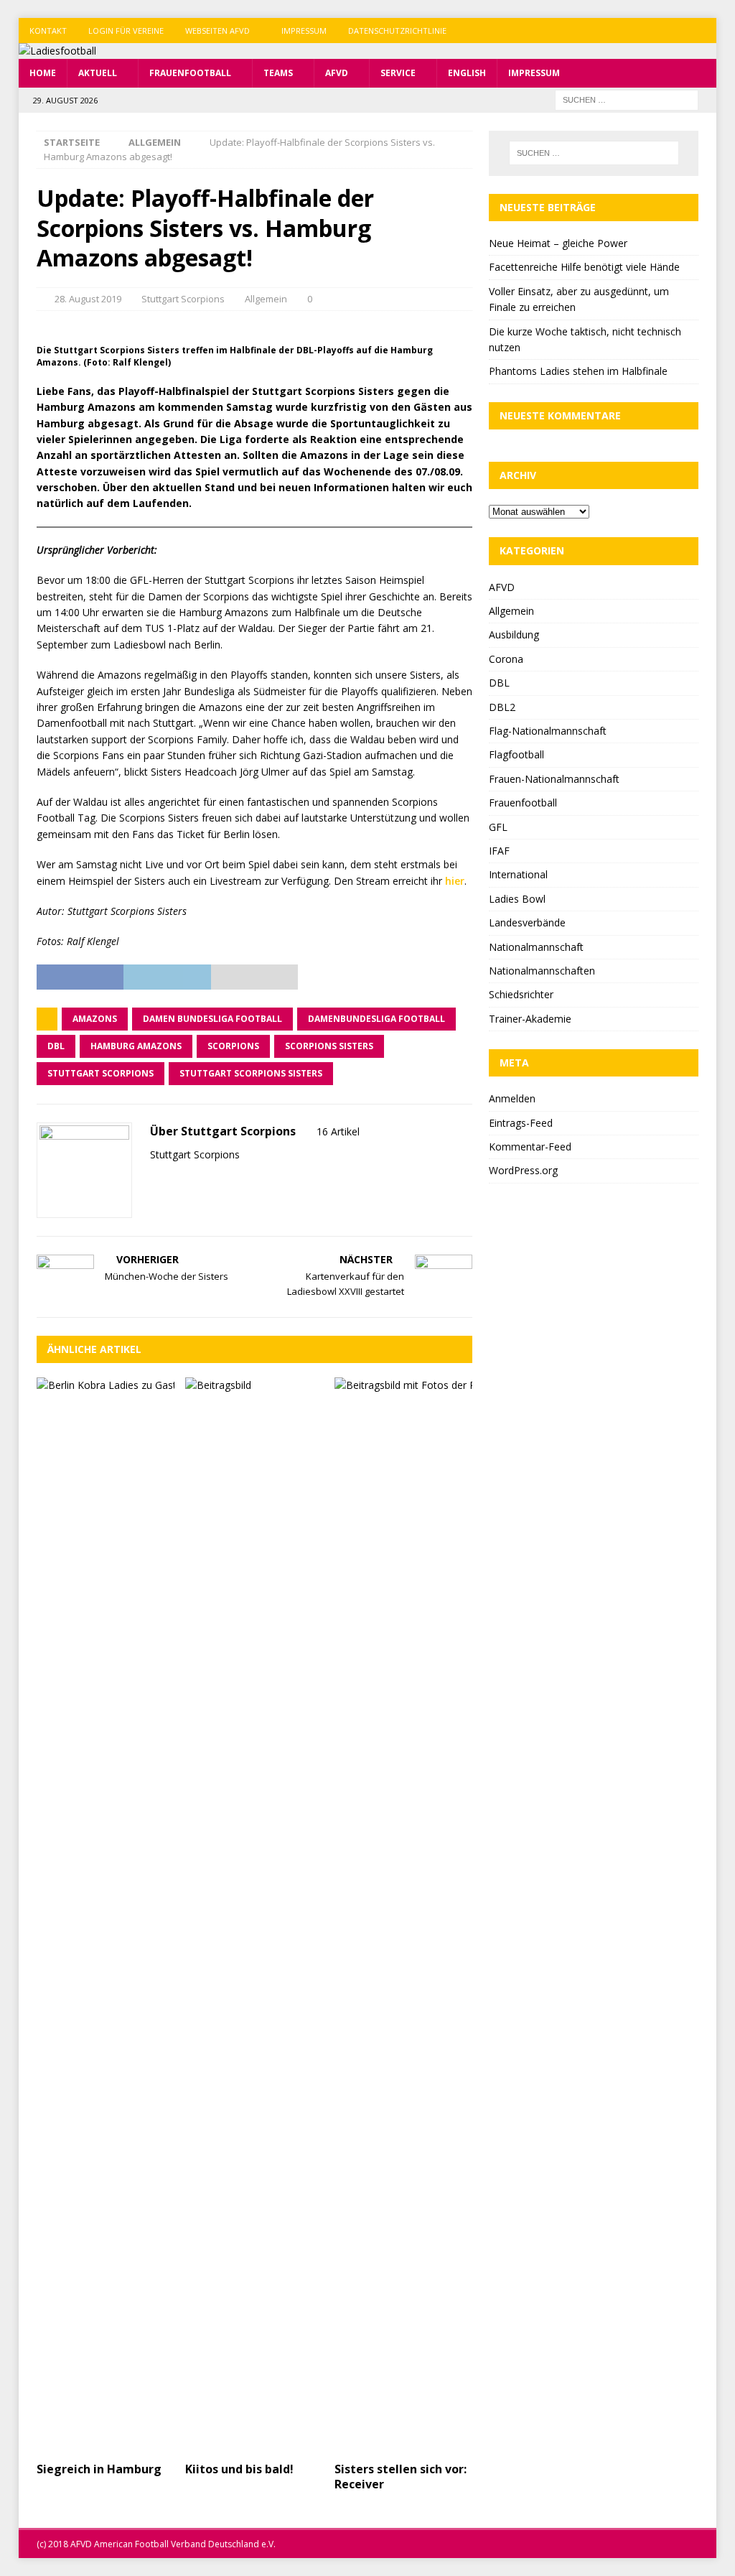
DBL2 (502, 707)
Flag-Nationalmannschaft (548, 731)
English (467, 73)
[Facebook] (648, 31)
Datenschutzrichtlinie (397, 31)
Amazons (95, 1019)
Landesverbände (527, 922)
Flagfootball (516, 754)
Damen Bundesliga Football (212, 1019)
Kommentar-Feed (530, 1147)
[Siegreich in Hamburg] (106, 1916)
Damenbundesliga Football (376, 1019)
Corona (506, 659)
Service (398, 73)
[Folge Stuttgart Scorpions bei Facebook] (173, 1180)
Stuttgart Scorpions (183, 299)
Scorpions (233, 1046)
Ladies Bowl (517, 899)
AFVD (337, 73)
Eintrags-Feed (521, 1123)
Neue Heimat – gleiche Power (558, 243)
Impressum (304, 31)
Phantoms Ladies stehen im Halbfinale (578, 371)
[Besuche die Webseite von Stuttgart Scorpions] (155, 1180)
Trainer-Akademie (530, 1019)
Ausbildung (514, 634)
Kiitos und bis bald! (239, 2469)
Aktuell (98, 73)
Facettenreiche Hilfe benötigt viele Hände (584, 267)
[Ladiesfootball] (57, 51)
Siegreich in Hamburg (99, 2469)
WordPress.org (523, 1170)
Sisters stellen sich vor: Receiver (401, 2477)
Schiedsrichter (521, 994)
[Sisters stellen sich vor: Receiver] (403, 1916)
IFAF (499, 851)
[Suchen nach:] (627, 99)
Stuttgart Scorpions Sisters (251, 1073)
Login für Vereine (126, 31)
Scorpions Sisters (329, 1046)
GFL (498, 827)
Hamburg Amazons (136, 1046)
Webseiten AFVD (217, 31)
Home (43, 73)
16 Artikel (338, 1131)
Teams (278, 73)
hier (455, 881)
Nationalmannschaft (536, 947)
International (518, 874)
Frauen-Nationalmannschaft (554, 779)
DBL (56, 1046)
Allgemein (266, 299)
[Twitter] (676, 31)
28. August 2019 (88, 299)
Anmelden (512, 1098)
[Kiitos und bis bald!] (254, 1916)
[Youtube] (704, 31)
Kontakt (48, 31)
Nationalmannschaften (542, 971)
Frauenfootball (190, 73)
